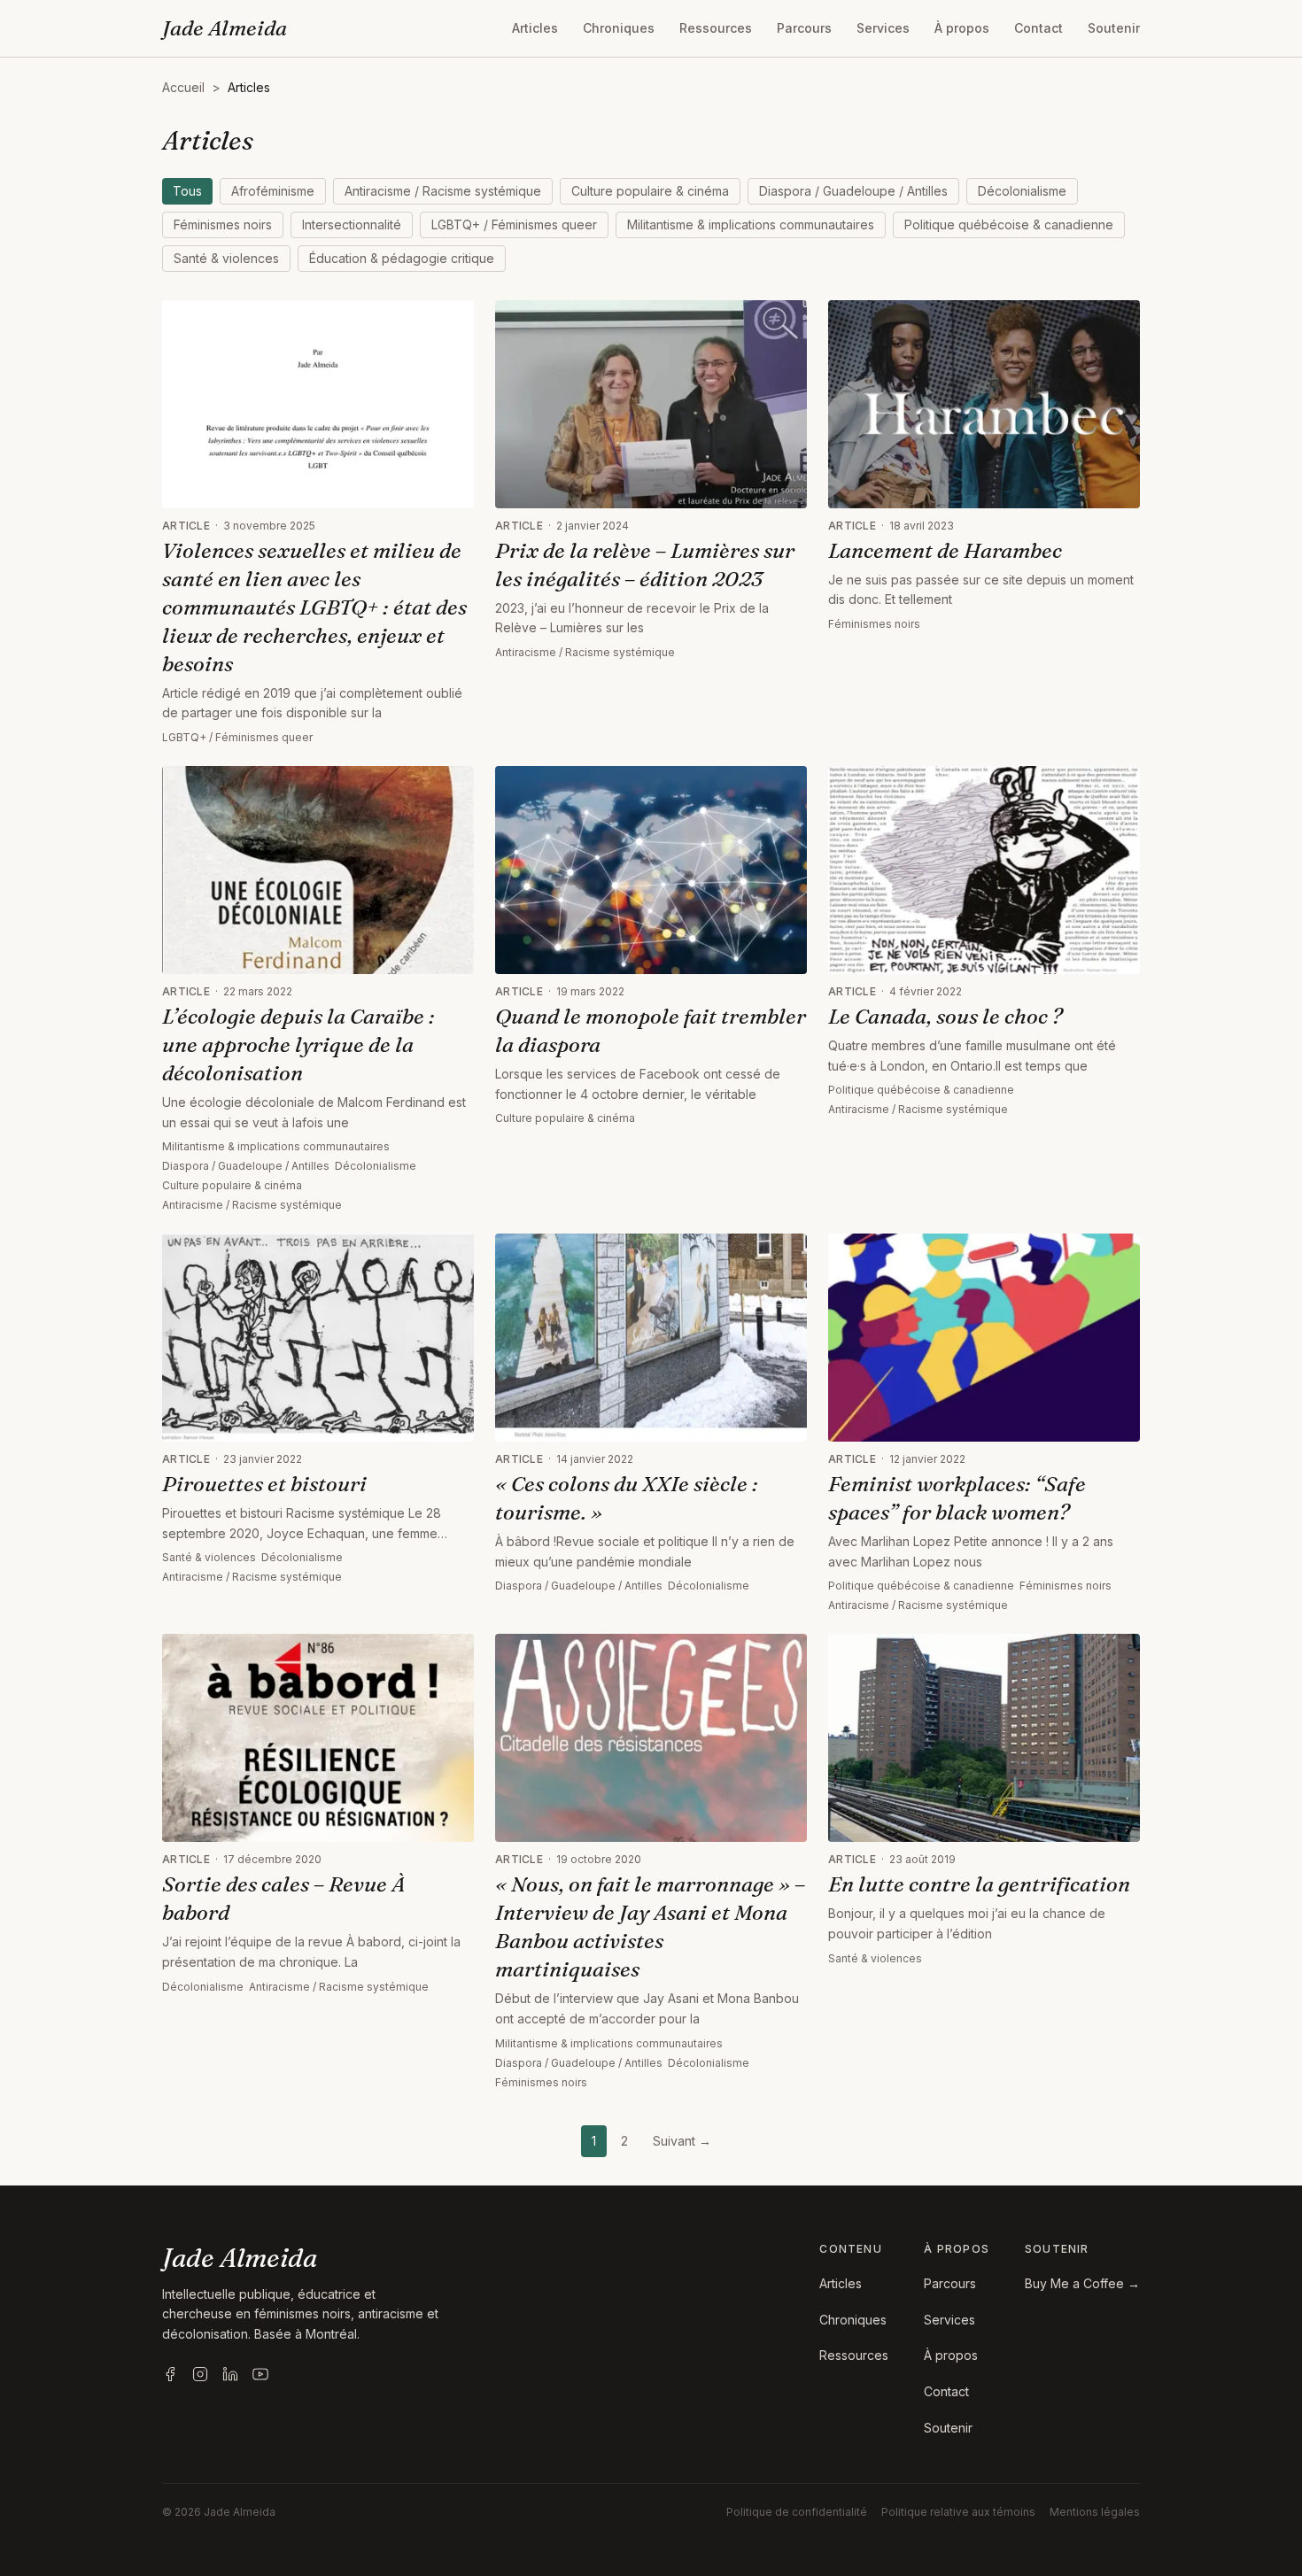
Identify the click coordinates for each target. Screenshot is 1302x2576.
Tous (187, 191)
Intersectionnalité (352, 224)
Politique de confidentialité (797, 2512)
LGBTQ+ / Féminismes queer (514, 224)
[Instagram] (200, 2374)
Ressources (716, 28)
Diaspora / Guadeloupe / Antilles (853, 191)
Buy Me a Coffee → (1082, 2283)
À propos (962, 28)
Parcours (804, 28)
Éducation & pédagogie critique (402, 258)
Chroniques (619, 28)
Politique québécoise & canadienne (1009, 224)
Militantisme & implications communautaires (751, 224)
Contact (1038, 28)
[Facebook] (170, 2374)
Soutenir (1114, 28)
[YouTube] (260, 2374)
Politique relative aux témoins (958, 2512)
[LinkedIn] (230, 2374)
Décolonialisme (1022, 191)
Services (883, 28)
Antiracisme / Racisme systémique (443, 191)
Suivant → (682, 2141)
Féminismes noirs (223, 224)
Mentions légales (1095, 2512)
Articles (535, 28)
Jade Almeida (225, 28)
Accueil (183, 87)
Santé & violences (226, 258)
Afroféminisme (273, 191)
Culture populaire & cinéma (650, 191)
